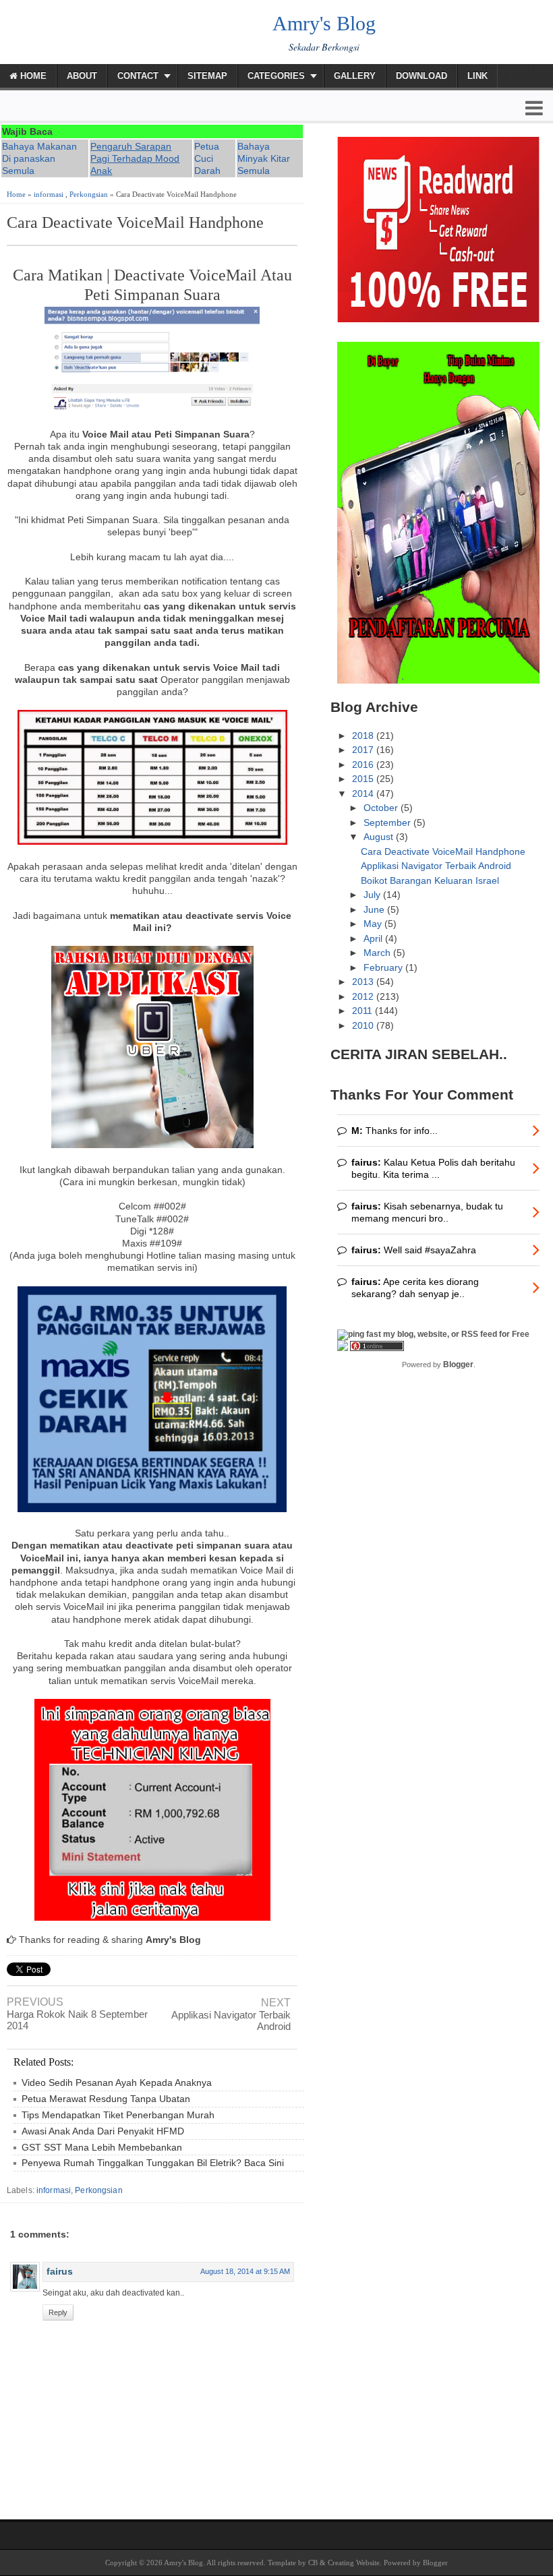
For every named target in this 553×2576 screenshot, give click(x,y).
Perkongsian (89, 194)
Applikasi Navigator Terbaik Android (231, 2020)
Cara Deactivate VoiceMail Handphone (135, 222)
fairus (60, 2271)
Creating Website (354, 2563)
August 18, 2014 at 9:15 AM (245, 2271)
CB (313, 2563)
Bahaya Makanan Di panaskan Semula (39, 158)
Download (421, 76)
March (378, 953)
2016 (364, 765)
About (82, 76)
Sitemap (207, 76)
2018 (364, 736)
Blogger (458, 1365)
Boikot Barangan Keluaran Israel (430, 880)
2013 (364, 982)
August (380, 837)
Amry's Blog (324, 23)
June (375, 909)
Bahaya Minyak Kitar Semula (264, 158)
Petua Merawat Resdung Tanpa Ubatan (106, 2099)
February (384, 967)
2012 (364, 996)
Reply (58, 2312)
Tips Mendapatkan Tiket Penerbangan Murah (118, 2115)
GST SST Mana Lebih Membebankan (102, 2147)
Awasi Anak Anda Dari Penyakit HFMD (103, 2131)
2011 (363, 1011)
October (382, 808)
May (374, 924)
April (374, 938)
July (373, 895)
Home (32, 76)
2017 (364, 750)
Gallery (355, 76)
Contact (138, 76)
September (388, 822)
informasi (49, 194)
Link (477, 76)
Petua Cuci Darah (207, 158)
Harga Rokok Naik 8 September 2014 (77, 2020)
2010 (364, 1025)
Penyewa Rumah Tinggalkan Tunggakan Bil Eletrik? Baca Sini (153, 2163)
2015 (364, 779)
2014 (364, 793)
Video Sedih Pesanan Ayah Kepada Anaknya (117, 2083)
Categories (276, 76)
